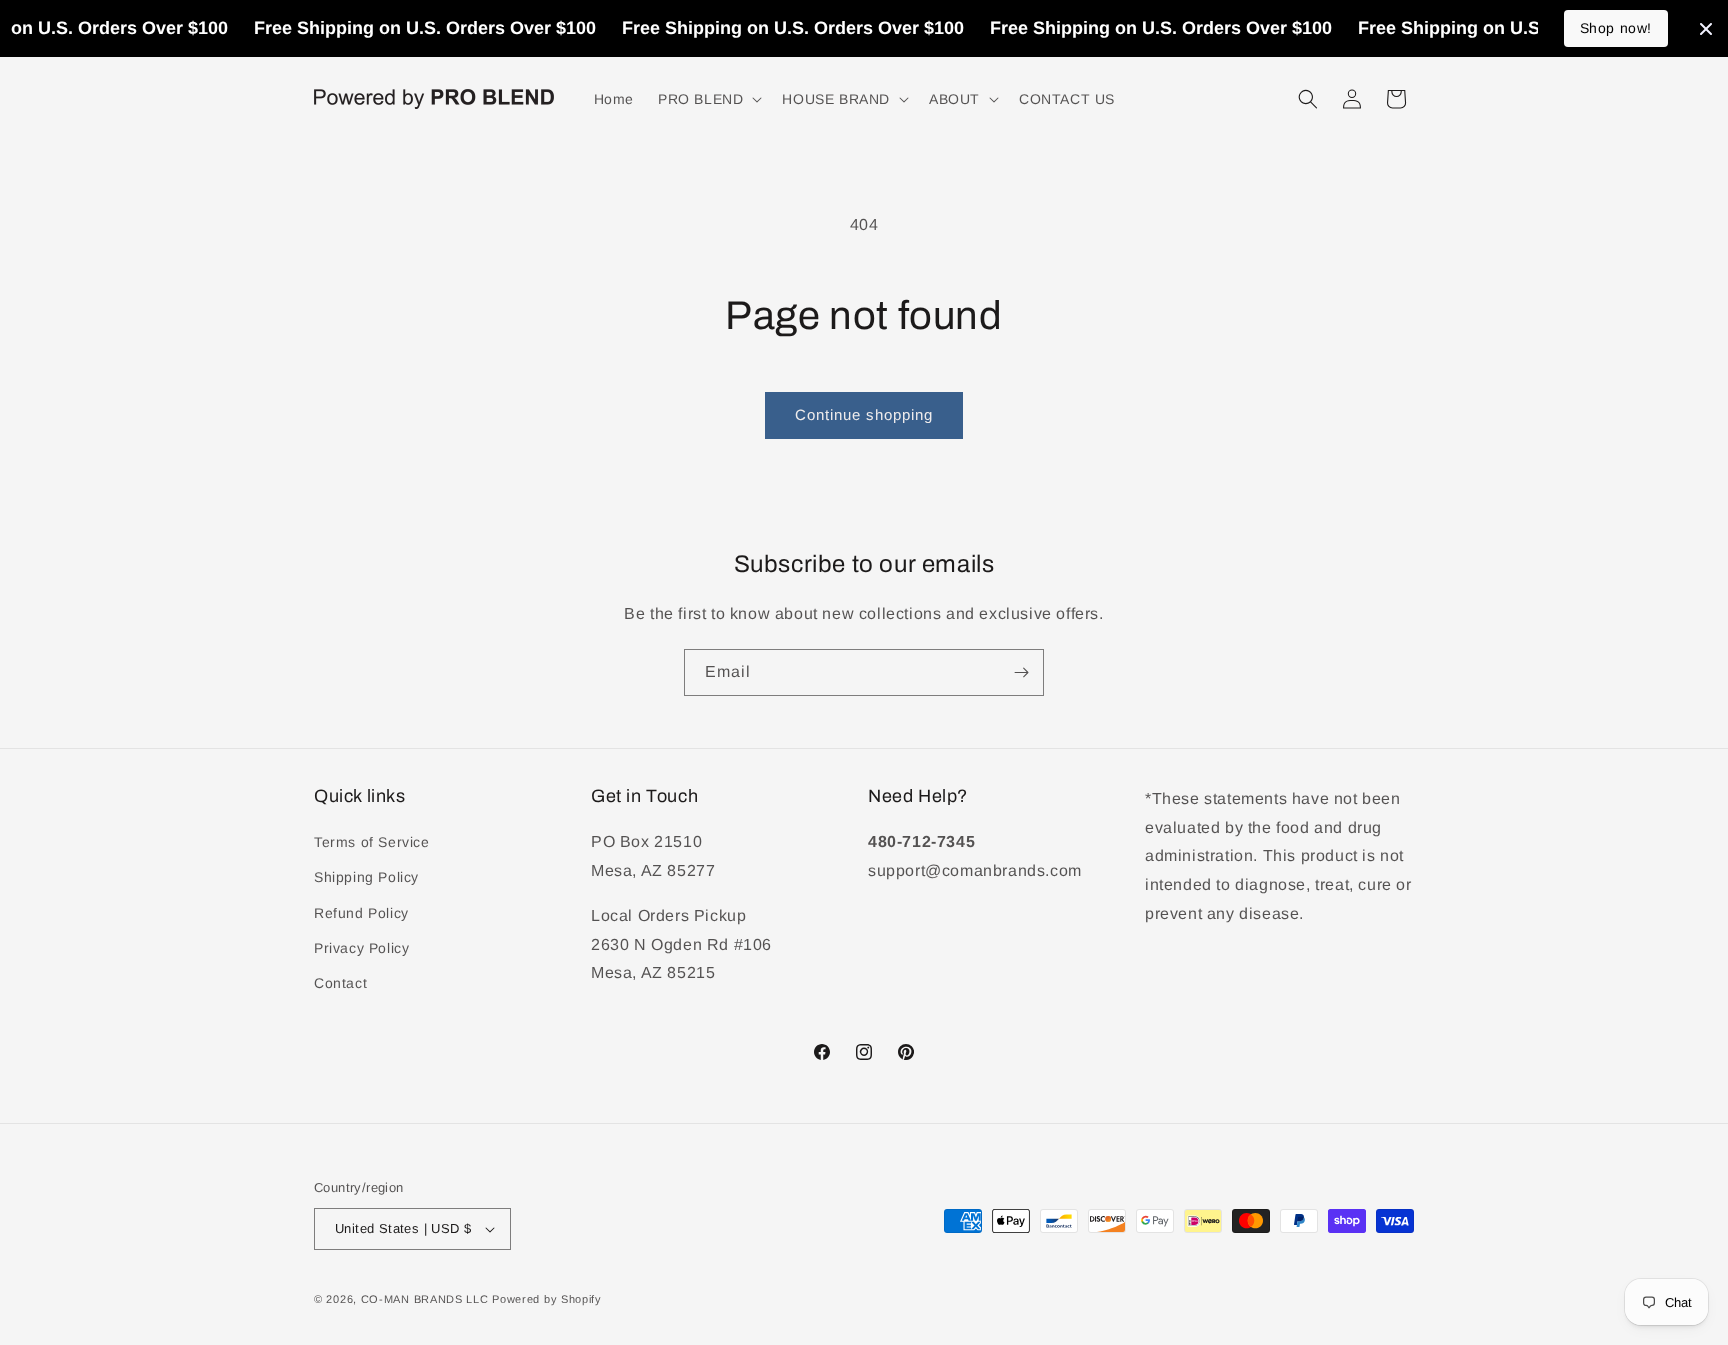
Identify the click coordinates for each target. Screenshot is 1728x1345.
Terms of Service (372, 842)
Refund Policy (361, 913)
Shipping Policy (366, 877)
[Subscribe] (1021, 672)
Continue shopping (864, 414)
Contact (340, 983)
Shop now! (1616, 28)
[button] (708, 99)
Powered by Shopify (547, 1299)
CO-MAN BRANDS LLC (425, 1299)
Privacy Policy (361, 948)
